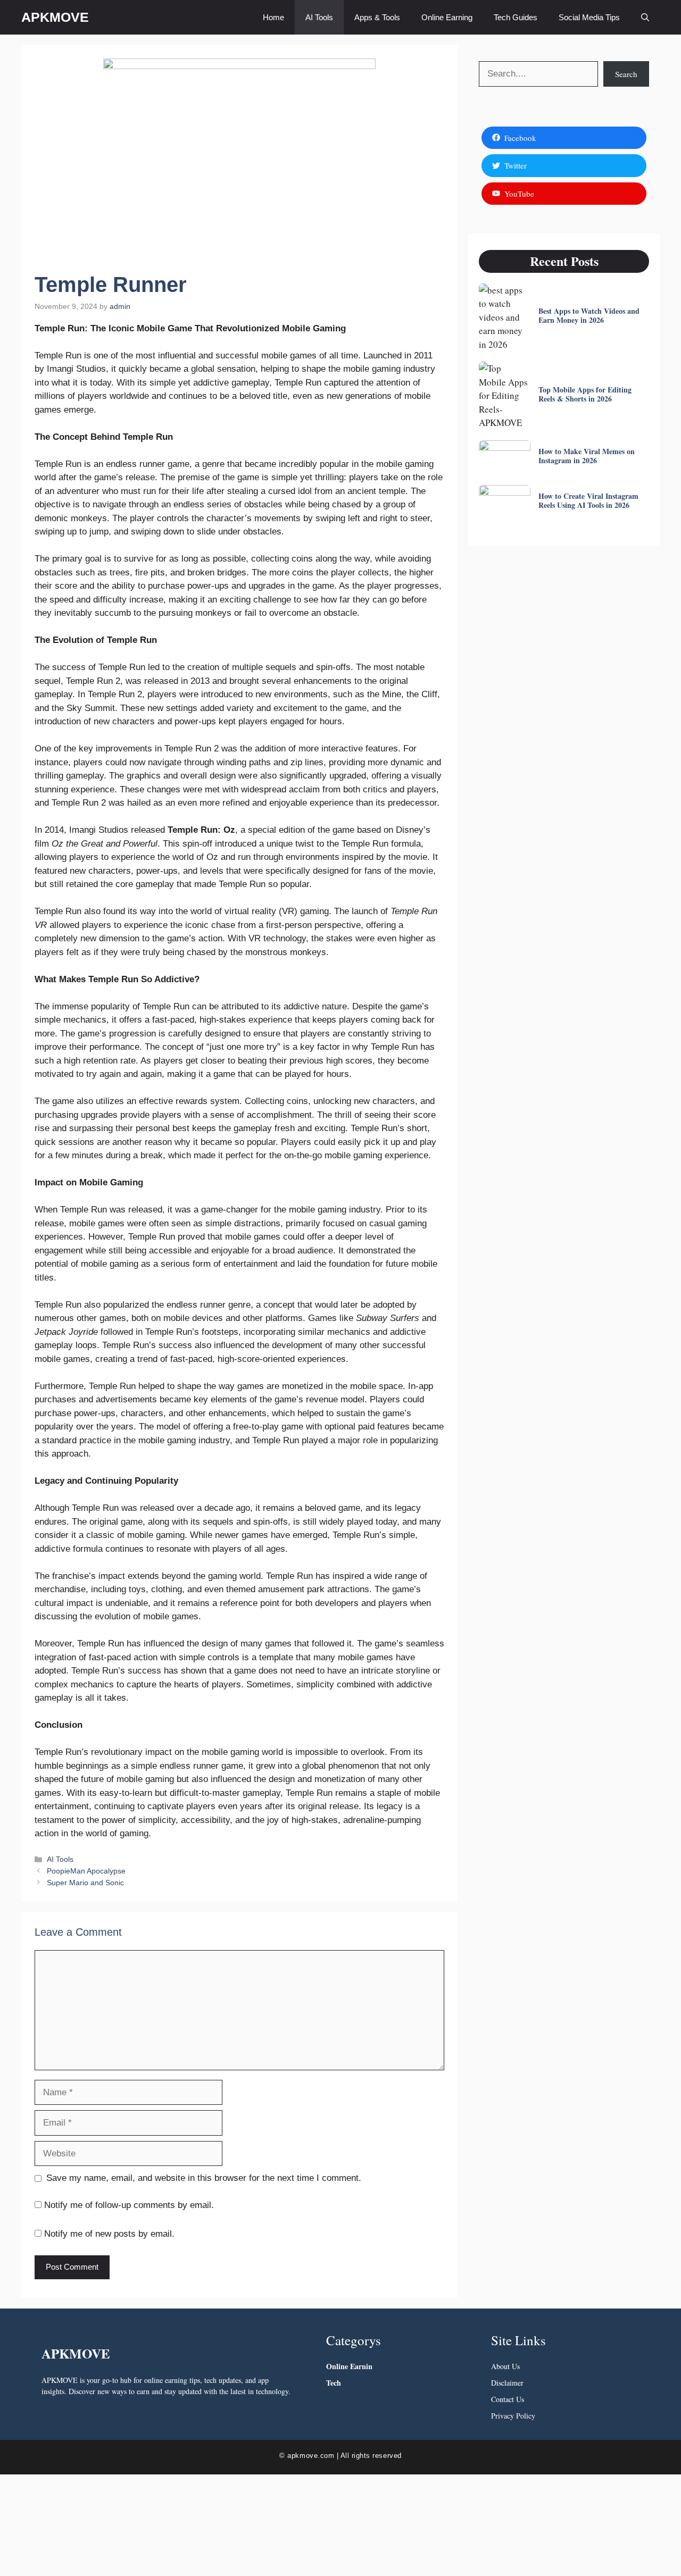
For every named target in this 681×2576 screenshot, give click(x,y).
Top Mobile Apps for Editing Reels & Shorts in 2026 (585, 394)
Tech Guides (516, 17)
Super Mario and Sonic (85, 1883)
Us (515, 2366)
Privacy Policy (513, 2416)
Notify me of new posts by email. (109, 2234)
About (500, 2366)
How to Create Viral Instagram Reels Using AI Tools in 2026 (588, 500)
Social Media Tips (589, 17)
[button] (645, 17)
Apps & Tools (377, 17)
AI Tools (319, 17)
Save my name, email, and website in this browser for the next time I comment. (204, 2178)
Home (273, 17)
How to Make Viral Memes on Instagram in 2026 (587, 456)
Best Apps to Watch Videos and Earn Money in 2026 (589, 315)
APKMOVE (55, 17)
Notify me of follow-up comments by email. (129, 2205)
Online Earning (447, 17)
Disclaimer (507, 2383)
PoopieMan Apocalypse (86, 1871)
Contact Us (508, 2399)
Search (626, 74)
